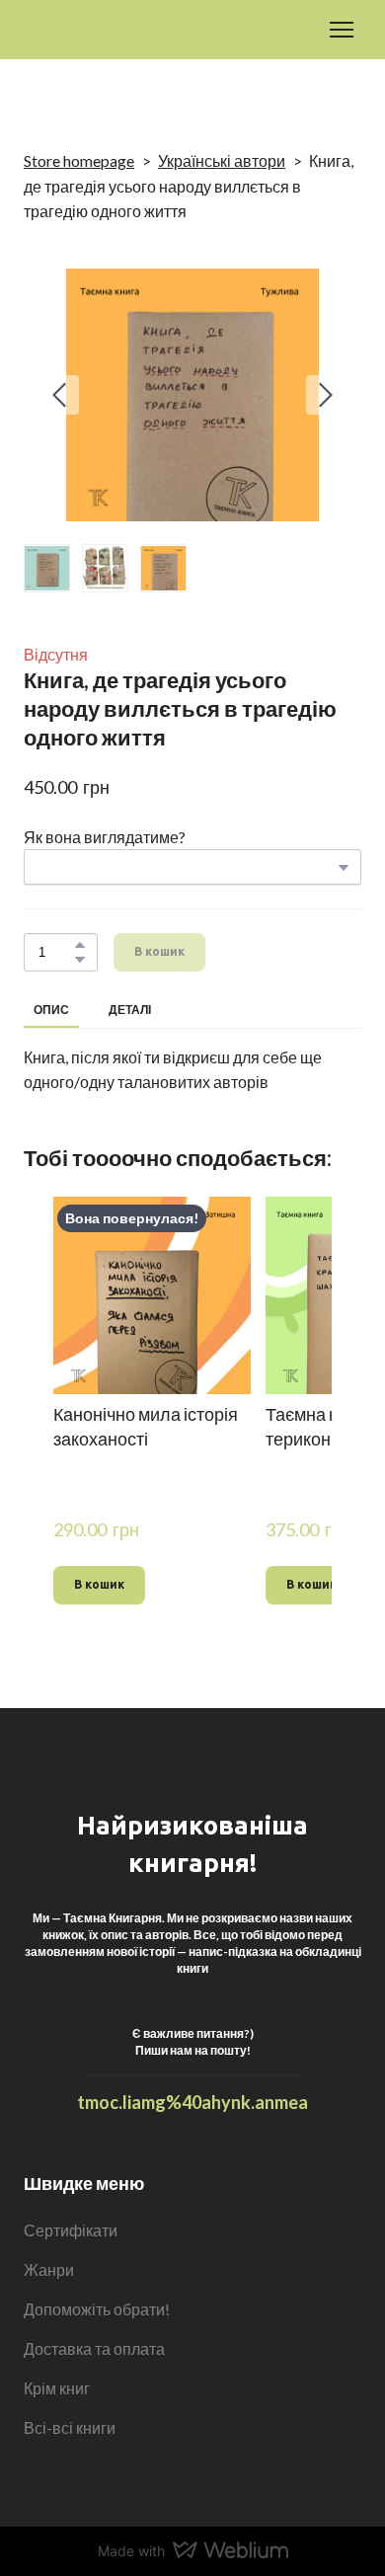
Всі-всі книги (70, 2427)
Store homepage (79, 160)
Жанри (49, 2269)
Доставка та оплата (94, 2348)
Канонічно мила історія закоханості (146, 1426)
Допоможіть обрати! (97, 2309)
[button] (80, 945)
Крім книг (57, 2388)
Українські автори (222, 160)
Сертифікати (71, 2230)
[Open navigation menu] (342, 30)
